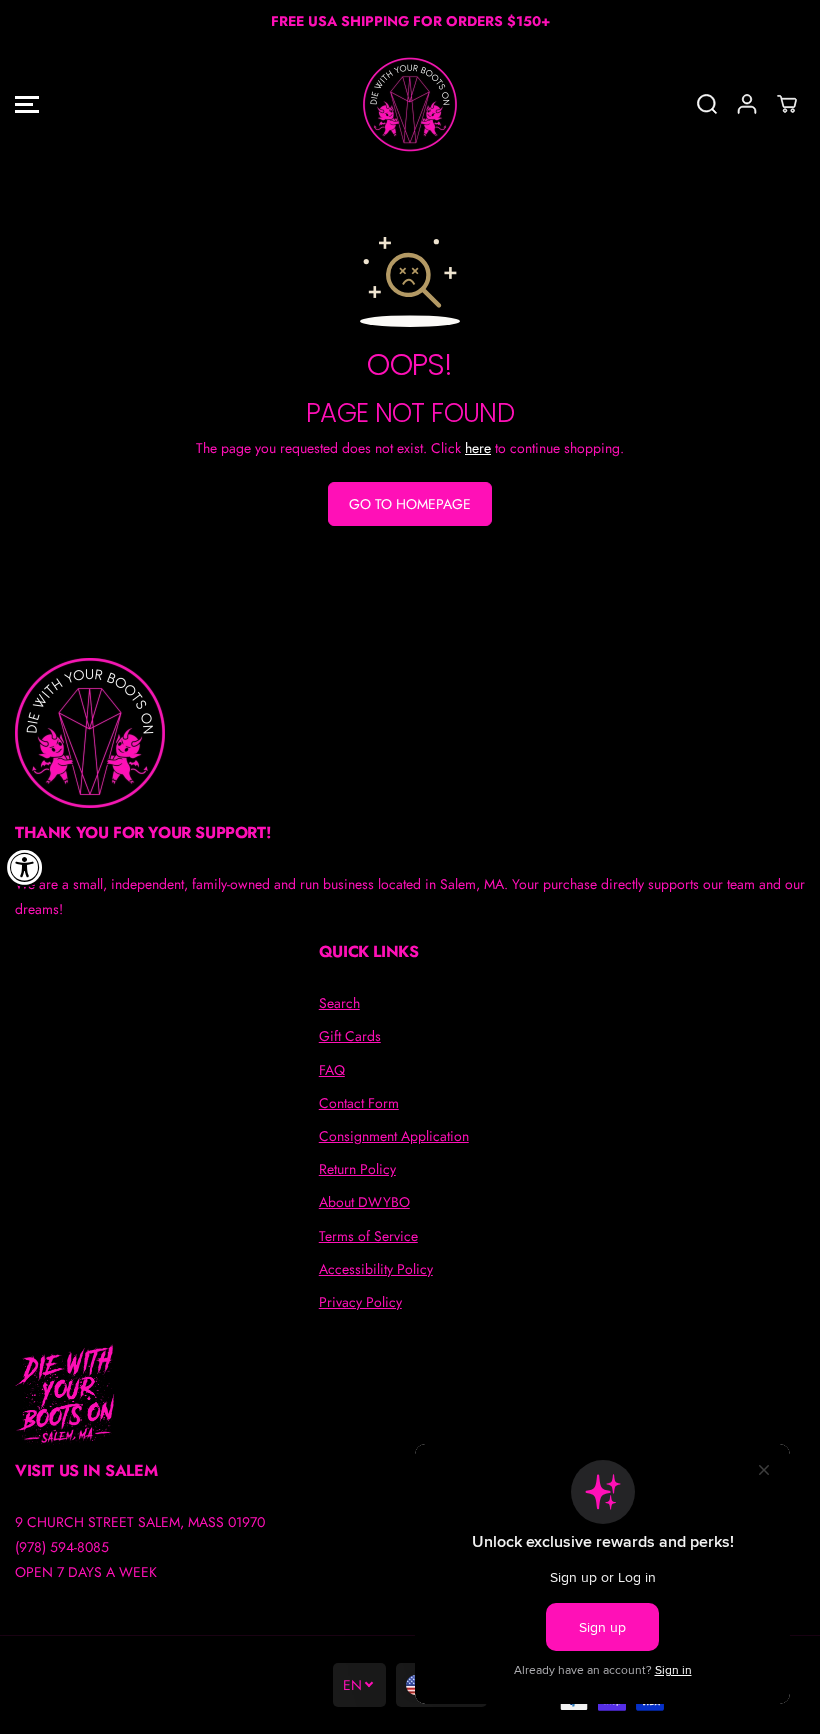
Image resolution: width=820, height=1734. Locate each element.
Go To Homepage (410, 504)
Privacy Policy (360, 1302)
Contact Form (359, 1103)
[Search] (707, 104)
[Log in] (747, 104)
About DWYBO (364, 1202)
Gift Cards (350, 1036)
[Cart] (787, 104)
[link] (410, 733)
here (478, 448)
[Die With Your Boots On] (410, 104)
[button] (27, 104)
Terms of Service (368, 1236)
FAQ (332, 1070)
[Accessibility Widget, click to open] (25, 867)
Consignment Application (394, 1136)
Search (339, 1003)
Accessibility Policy (376, 1269)
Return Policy (357, 1169)
